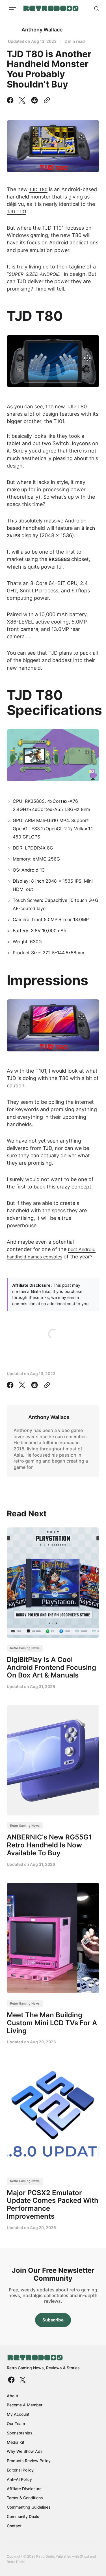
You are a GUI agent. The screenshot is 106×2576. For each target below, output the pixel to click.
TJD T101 (17, 212)
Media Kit (16, 2442)
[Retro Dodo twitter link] (22, 2380)
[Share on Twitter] (22, 100)
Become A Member (25, 2405)
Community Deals (23, 2516)
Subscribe (53, 2320)
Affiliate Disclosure (24, 2489)
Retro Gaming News (25, 1648)
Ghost (84, 2556)
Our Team (16, 2424)
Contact (14, 2526)
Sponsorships (20, 2433)
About (12, 2396)
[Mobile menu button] (12, 8)
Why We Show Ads (25, 2451)
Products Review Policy (29, 2461)
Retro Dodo (16, 2562)
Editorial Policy (20, 2470)
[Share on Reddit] (34, 100)
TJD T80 (38, 189)
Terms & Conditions (25, 2498)
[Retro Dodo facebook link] (12, 2380)
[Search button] (96, 8)
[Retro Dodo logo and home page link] (51, 8)
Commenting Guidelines (29, 2507)
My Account (18, 2414)
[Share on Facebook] (11, 100)
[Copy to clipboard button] (46, 100)
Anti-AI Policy (19, 2479)
